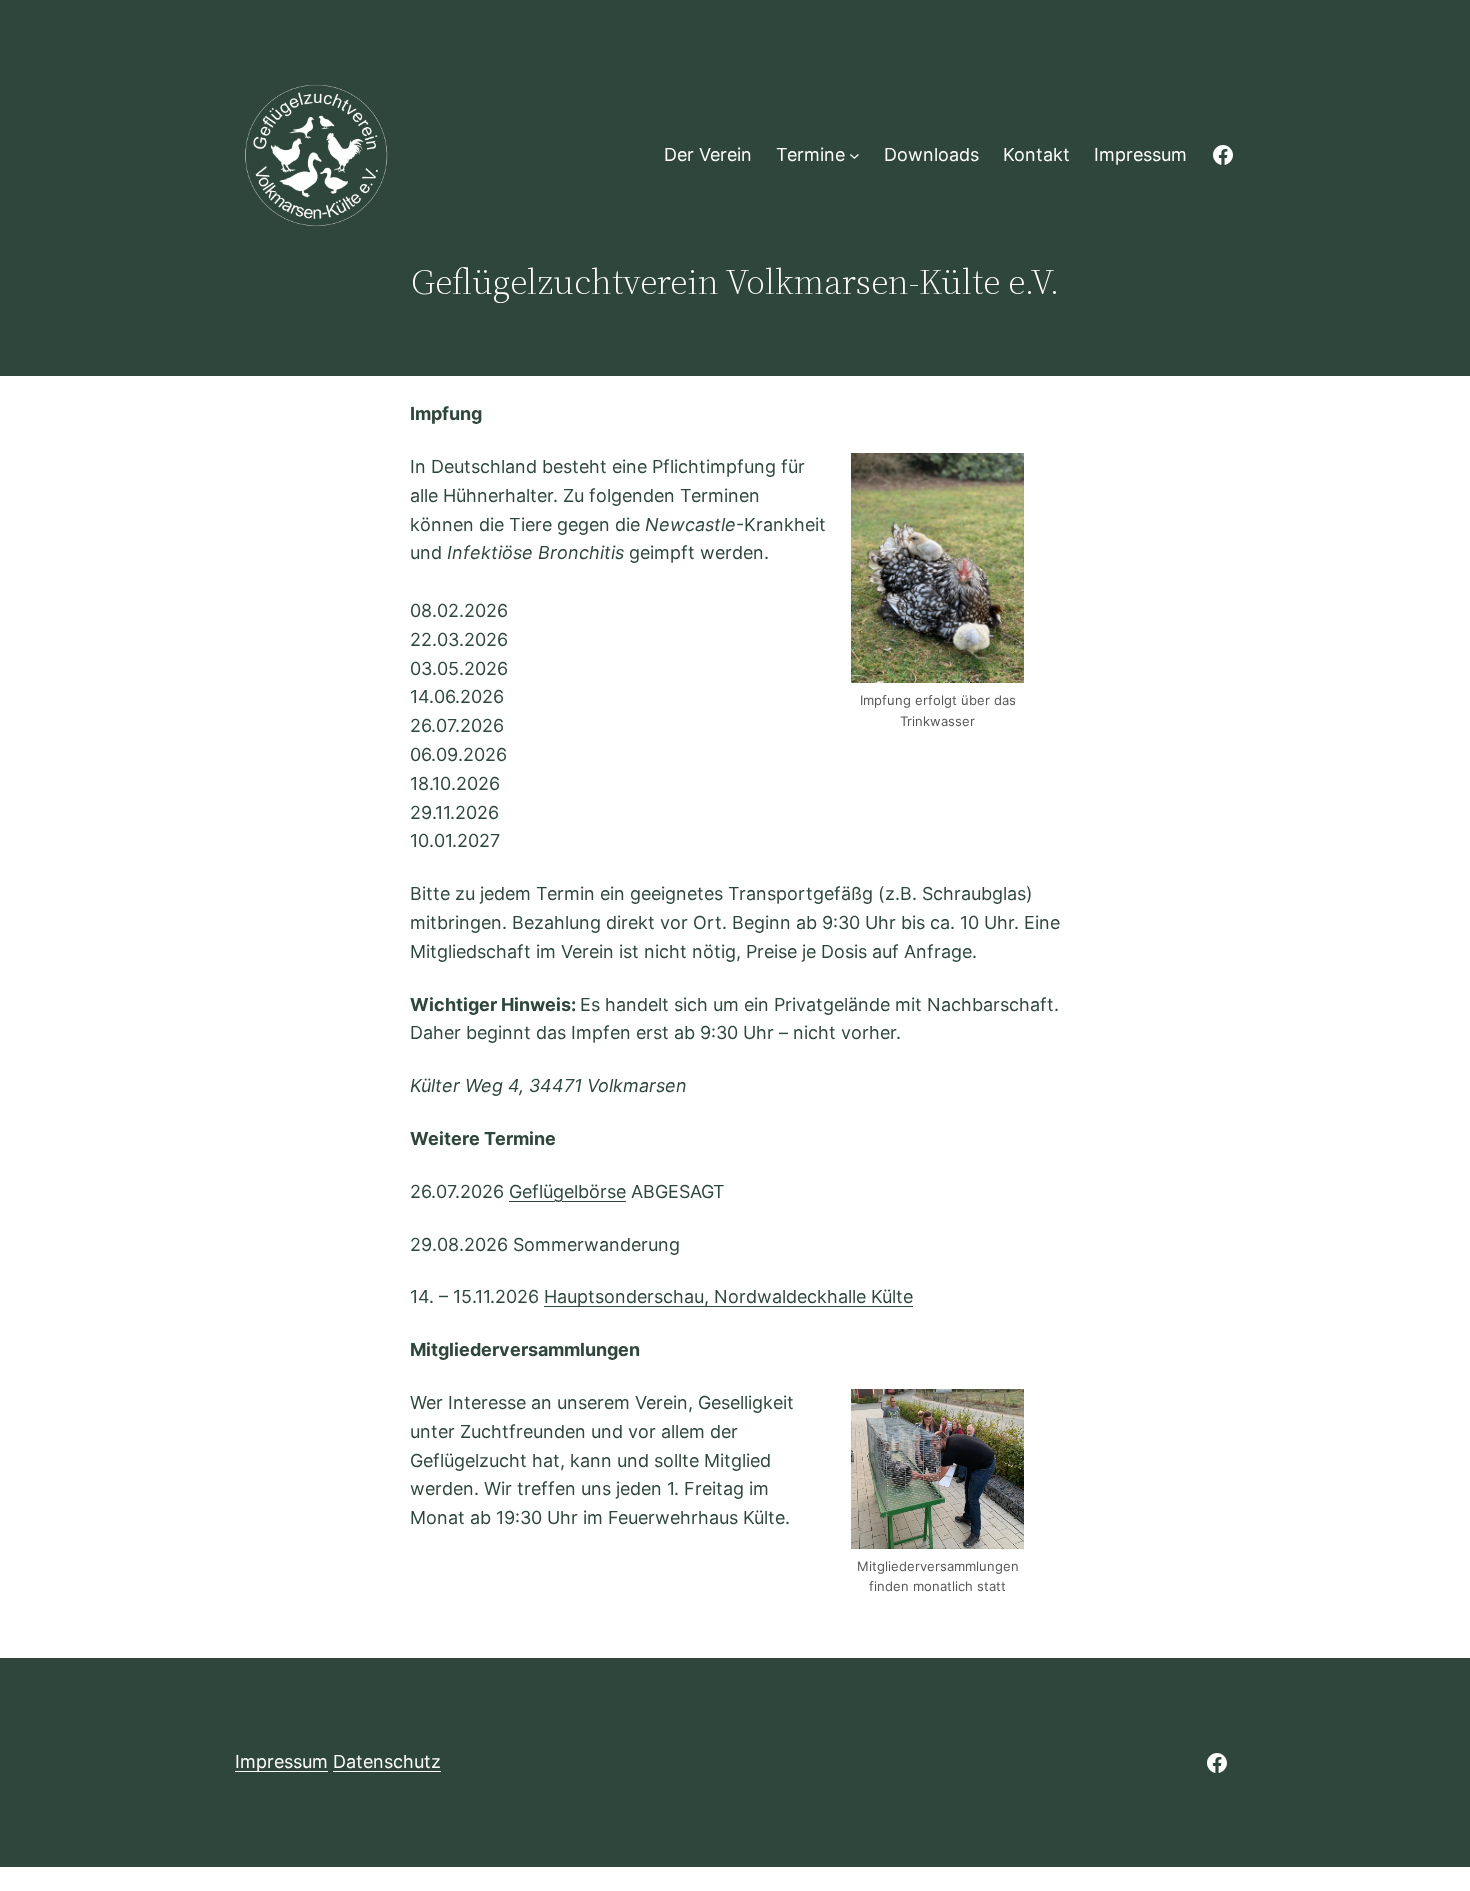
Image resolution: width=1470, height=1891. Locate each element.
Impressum (281, 1761)
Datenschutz (387, 1761)
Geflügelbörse (567, 1191)
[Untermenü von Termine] (854, 155)
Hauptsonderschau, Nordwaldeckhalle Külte (728, 1296)
